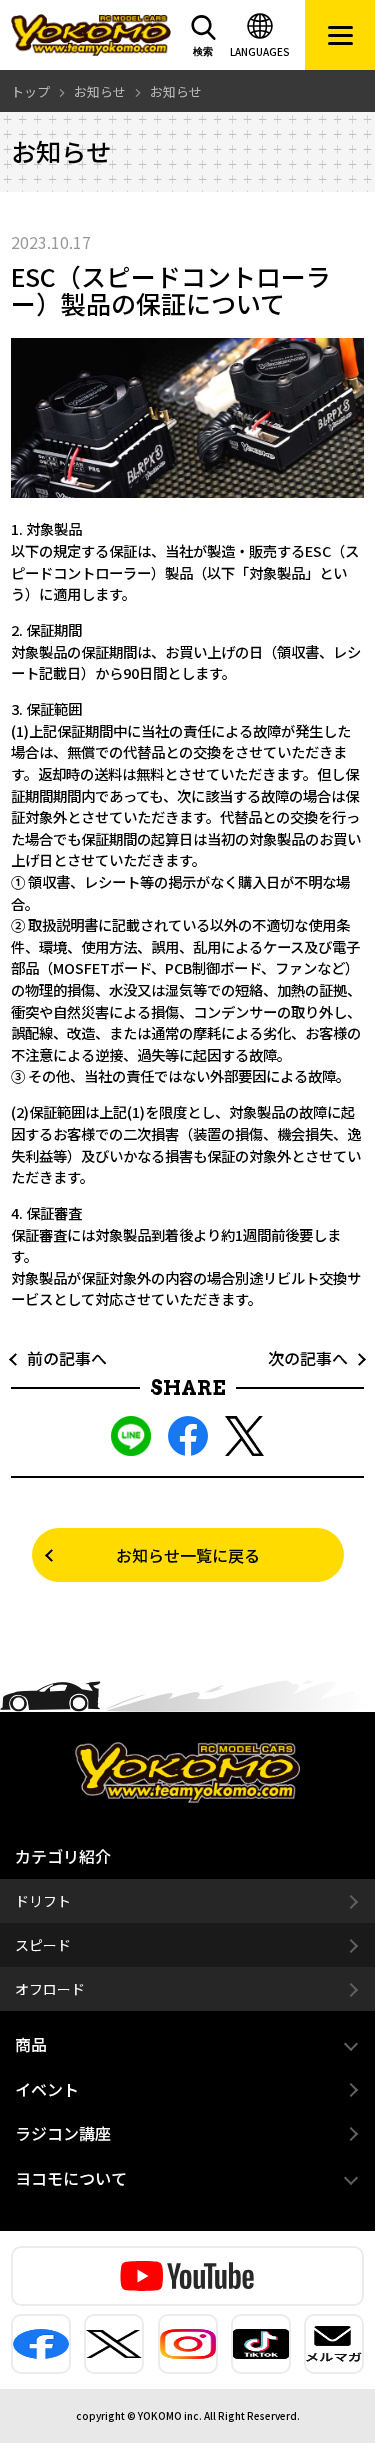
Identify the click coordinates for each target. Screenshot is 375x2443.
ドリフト (43, 1901)
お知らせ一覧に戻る (188, 1555)
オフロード (50, 1989)
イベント (47, 2089)
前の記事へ (59, 1358)
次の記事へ (316, 1358)
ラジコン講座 (63, 2133)
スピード (43, 1945)
